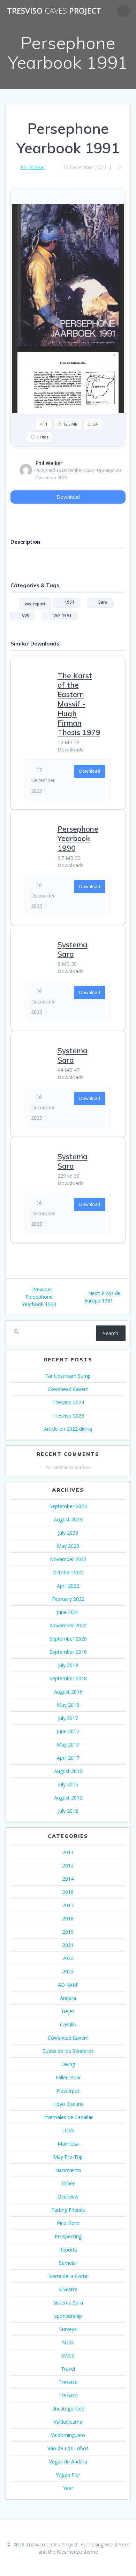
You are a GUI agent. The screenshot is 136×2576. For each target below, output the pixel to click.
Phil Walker (33, 167)
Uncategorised (68, 2409)
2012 (68, 1866)
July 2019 (68, 1665)
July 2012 (68, 1811)
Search (111, 1333)
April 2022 (68, 1586)
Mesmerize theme (77, 2552)
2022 (68, 1958)
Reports (68, 2250)
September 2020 (68, 1639)
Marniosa (68, 2144)
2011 (68, 1852)
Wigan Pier (68, 2475)
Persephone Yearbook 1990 (78, 838)
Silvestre (68, 2289)
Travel (68, 2369)
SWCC (68, 2356)
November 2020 (68, 1625)
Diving (68, 2064)
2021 (68, 1945)
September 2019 (68, 1652)
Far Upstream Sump (68, 1376)
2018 (68, 1918)
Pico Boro (68, 2223)
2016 (68, 1892)
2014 (68, 1879)
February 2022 (68, 1599)
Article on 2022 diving (68, 1429)
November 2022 (68, 1559)
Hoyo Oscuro (68, 2104)
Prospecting (68, 2236)
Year (68, 2488)
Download (68, 497)
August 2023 (68, 1519)
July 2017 (68, 1718)
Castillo (68, 2024)
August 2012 (68, 1798)
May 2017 (68, 1745)
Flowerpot (68, 2091)
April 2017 (68, 1758)
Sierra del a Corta (68, 2276)
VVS (24, 616)
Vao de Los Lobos (68, 2448)
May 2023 (68, 1546)
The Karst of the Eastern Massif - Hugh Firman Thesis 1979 (79, 704)
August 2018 (68, 1692)
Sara (101, 602)
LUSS (68, 2130)
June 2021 (68, 1612)
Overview (68, 2197)
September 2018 (68, 1678)
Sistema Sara (68, 2303)
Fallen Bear (68, 2077)
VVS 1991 (61, 616)
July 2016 (68, 1784)
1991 (68, 602)
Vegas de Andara (68, 2462)
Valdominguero (68, 2435)
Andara (68, 1998)
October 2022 (68, 1572)
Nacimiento (68, 2170)
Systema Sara (73, 949)
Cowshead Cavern (68, 1389)
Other (68, 2183)
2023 (68, 1971)
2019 (68, 1932)
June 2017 (68, 1731)
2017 (68, 1905)
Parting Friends (68, 2210)
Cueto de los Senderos (68, 2051)
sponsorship (68, 2316)
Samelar (68, 2263)
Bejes (68, 2011)
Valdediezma (68, 2422)
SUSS (68, 2342)
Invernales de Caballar (68, 2117)
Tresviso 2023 (68, 1416)
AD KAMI (68, 1985)
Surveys (68, 2329)
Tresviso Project (54, 11)
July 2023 (68, 1533)
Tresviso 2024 (68, 1402)
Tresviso (68, 2382)
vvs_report (35, 604)
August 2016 (68, 1771)
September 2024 (68, 1506)
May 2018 (68, 1705)
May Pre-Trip (68, 2157)
